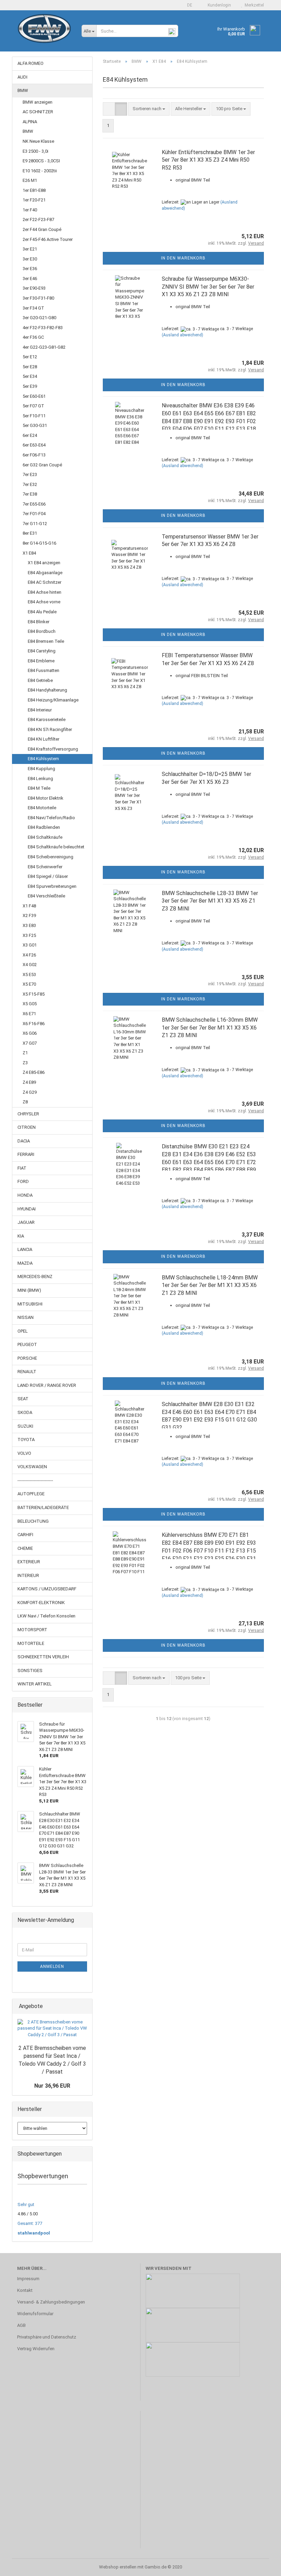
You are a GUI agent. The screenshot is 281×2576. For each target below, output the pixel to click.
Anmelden (52, 1966)
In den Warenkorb (183, 258)
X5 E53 (29, 974)
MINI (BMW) (29, 1290)
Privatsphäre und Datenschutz (47, 2337)
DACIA (24, 1141)
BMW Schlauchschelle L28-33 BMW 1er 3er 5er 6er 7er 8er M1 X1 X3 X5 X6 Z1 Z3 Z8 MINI (210, 901)
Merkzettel (253, 5)
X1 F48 (29, 906)
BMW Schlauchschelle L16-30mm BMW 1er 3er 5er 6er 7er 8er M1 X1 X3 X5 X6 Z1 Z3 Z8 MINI (210, 1028)
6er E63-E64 (34, 445)
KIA (21, 1236)
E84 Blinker (39, 622)
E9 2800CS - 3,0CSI (41, 161)
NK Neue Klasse (38, 141)
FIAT (22, 1168)
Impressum (28, 2279)
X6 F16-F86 (34, 1024)
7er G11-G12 (35, 524)
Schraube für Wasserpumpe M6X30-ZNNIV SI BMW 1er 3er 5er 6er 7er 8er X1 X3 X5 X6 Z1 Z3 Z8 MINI (208, 287)
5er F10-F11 (34, 416)
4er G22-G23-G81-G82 (44, 347)
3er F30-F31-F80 (38, 298)
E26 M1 (30, 180)
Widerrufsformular (35, 2314)
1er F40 (30, 210)
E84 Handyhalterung (47, 690)
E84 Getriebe (40, 680)
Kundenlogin (218, 5)
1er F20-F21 (34, 200)
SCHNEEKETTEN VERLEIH (43, 1657)
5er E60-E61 (34, 396)
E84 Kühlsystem (43, 759)
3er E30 (30, 259)
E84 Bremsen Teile (46, 641)
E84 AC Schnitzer (45, 582)
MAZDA (25, 1263)
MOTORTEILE (31, 1643)
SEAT (23, 1399)
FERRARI (26, 1154)
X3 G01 (30, 945)
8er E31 (30, 533)
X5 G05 (30, 1004)
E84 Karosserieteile (47, 720)
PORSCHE (27, 1358)
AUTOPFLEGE (31, 1494)
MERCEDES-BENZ (35, 1277)
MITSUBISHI (30, 1304)
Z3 (25, 1063)
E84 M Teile (39, 788)
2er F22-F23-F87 (38, 219)
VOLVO (24, 1453)
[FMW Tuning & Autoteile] (44, 34)
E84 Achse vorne (44, 602)
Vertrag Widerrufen (36, 2349)
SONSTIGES (30, 1670)
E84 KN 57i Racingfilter (50, 729)
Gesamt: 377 (30, 2223)
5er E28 (30, 367)
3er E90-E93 (34, 288)
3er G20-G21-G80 (39, 318)
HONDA (25, 1195)
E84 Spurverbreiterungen (52, 886)
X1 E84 (29, 553)
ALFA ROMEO (30, 63)
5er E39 (30, 386)
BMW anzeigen (38, 102)
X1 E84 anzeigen (44, 563)
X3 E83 (29, 925)
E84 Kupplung (41, 769)
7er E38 (30, 494)
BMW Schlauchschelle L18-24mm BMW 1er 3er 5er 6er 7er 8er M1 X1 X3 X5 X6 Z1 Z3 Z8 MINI (210, 1285)
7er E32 (30, 484)
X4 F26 (29, 955)
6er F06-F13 (34, 455)
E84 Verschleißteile (46, 896)
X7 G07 (30, 1043)
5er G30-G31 (35, 425)
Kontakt (25, 2290)
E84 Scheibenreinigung (51, 857)
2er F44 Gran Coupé (42, 229)
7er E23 (30, 474)
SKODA (25, 1412)
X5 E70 (29, 984)
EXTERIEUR (29, 1562)
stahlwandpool (34, 2233)
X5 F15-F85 (34, 994)
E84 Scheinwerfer (45, 867)
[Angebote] (85, 2006)
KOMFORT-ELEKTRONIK (41, 1603)
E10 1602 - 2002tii (40, 171)
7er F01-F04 (34, 514)
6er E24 (30, 435)
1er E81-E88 (34, 190)
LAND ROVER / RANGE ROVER (47, 1385)
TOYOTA (26, 1440)
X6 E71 (29, 1014)
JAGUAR (26, 1222)
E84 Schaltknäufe (45, 837)
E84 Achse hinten (45, 592)
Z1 (25, 1053)
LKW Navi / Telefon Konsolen (46, 1616)
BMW (23, 90)
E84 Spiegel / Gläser (48, 876)
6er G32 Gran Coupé (42, 465)
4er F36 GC (33, 337)
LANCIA (25, 1249)
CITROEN (27, 1127)
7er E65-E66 (34, 504)
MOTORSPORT (32, 1630)
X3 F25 (29, 935)
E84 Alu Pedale (42, 612)
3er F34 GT (33, 308)
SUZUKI (25, 1426)
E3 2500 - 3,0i (35, 151)
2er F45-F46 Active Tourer (48, 239)
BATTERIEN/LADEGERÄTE (43, 1507)
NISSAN (26, 1317)
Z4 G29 (30, 1092)
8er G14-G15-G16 (39, 543)
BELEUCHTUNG (33, 1521)
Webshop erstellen (118, 2567)
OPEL (23, 1331)
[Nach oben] (262, 2566)
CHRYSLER (28, 1114)
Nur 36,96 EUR (52, 2086)
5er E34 (30, 376)
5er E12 (30, 357)
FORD (23, 1181)
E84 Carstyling (42, 651)
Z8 (25, 1102)
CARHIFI (25, 1535)
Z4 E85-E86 (34, 1072)
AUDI (22, 77)
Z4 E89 (29, 1082)
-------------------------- (35, 1480)
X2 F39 (29, 915)
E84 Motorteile (42, 808)
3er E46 (30, 279)
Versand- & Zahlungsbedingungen (51, 2302)
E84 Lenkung (40, 779)
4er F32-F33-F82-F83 (43, 328)
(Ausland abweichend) (182, 335)
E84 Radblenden (44, 827)
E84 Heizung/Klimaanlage (53, 700)
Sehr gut (26, 2204)
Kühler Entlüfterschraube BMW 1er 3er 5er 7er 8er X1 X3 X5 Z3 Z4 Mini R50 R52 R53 (208, 160)
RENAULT (27, 1372)
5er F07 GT (33, 406)
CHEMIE (25, 1548)
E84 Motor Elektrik (46, 798)
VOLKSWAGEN (32, 1467)
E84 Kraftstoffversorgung (53, 749)
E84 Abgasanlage (45, 573)
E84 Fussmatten (44, 670)
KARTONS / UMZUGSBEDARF (47, 1589)
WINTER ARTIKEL (35, 1684)
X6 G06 (30, 1033)
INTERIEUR (28, 1575)
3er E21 (30, 249)
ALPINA (30, 122)
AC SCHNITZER (38, 112)
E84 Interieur (40, 710)
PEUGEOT (27, 1344)
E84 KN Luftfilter (44, 739)
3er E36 (30, 269)
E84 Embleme (41, 661)
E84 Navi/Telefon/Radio (51, 818)
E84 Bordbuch (42, 631)
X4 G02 (30, 965)
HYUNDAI (27, 1209)
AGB (21, 2325)
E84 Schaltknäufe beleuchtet (56, 847)
